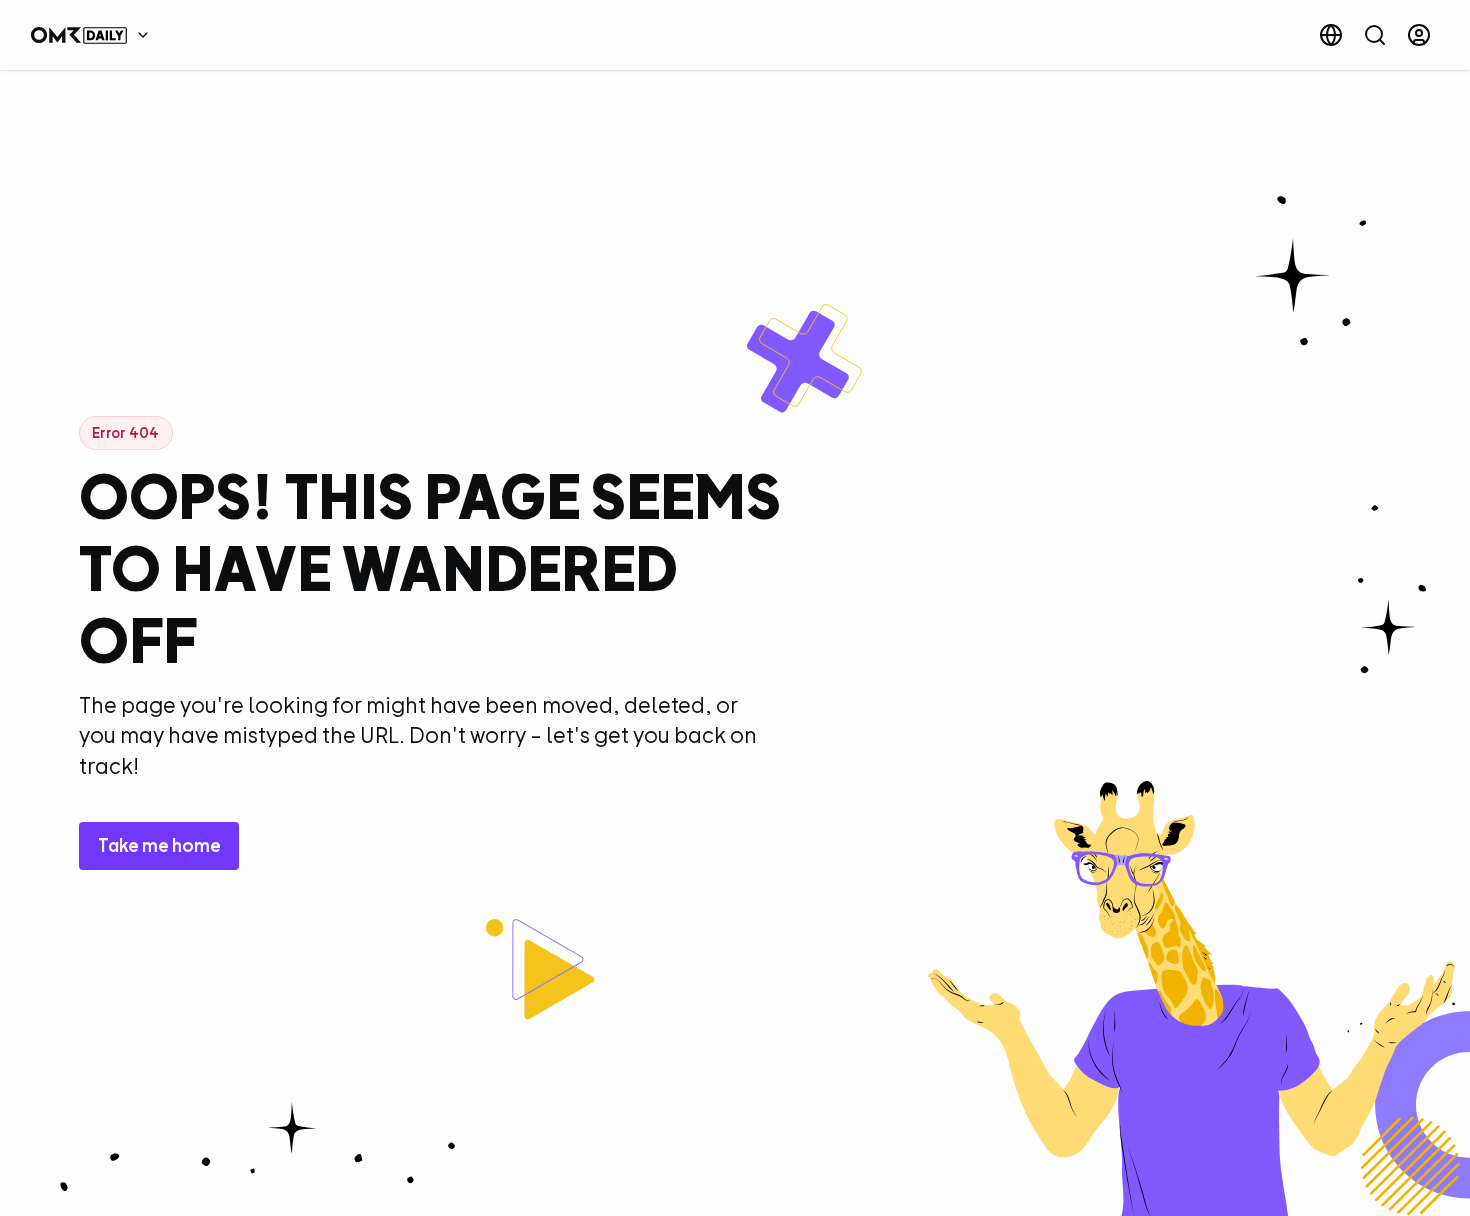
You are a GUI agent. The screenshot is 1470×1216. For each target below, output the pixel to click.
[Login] (1419, 35)
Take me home (159, 845)
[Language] (1331, 35)
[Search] (1375, 35)
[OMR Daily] (95, 35)
